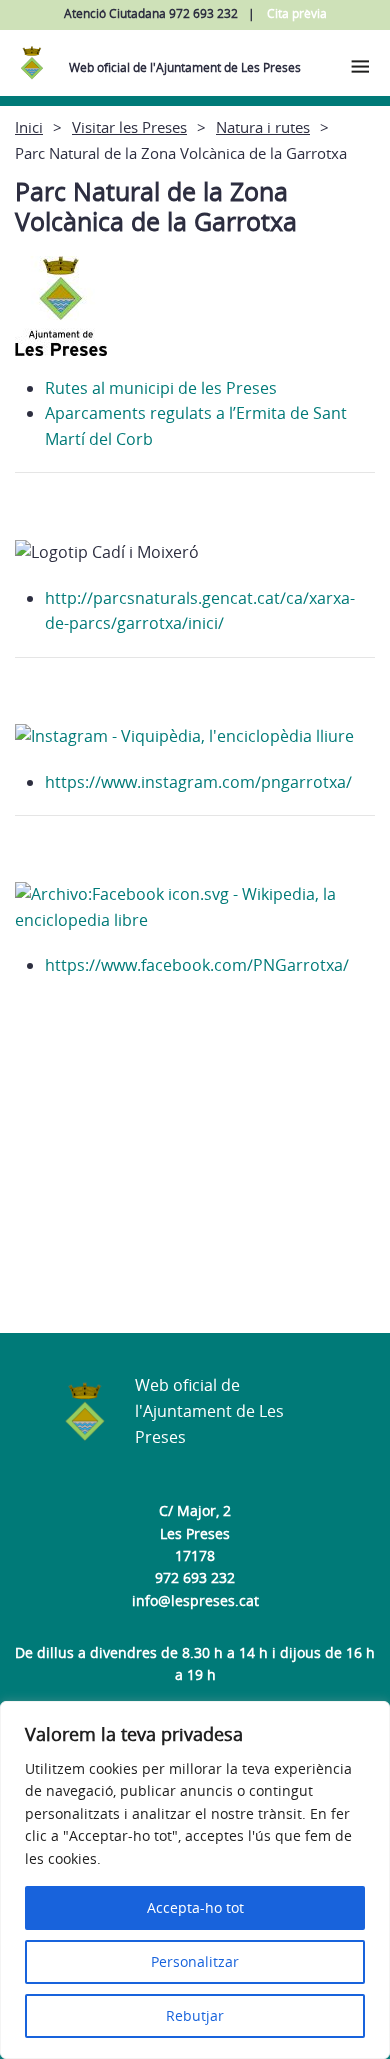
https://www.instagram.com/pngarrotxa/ (198, 782)
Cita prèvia (297, 13)
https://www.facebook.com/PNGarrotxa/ (197, 965)
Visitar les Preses (129, 127)
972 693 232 (195, 1577)
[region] (195, 1880)
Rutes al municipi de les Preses (161, 388)
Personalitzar (195, 1961)
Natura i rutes (263, 127)
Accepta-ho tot (195, 1907)
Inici (29, 127)
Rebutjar (195, 2015)
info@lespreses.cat (195, 1600)
